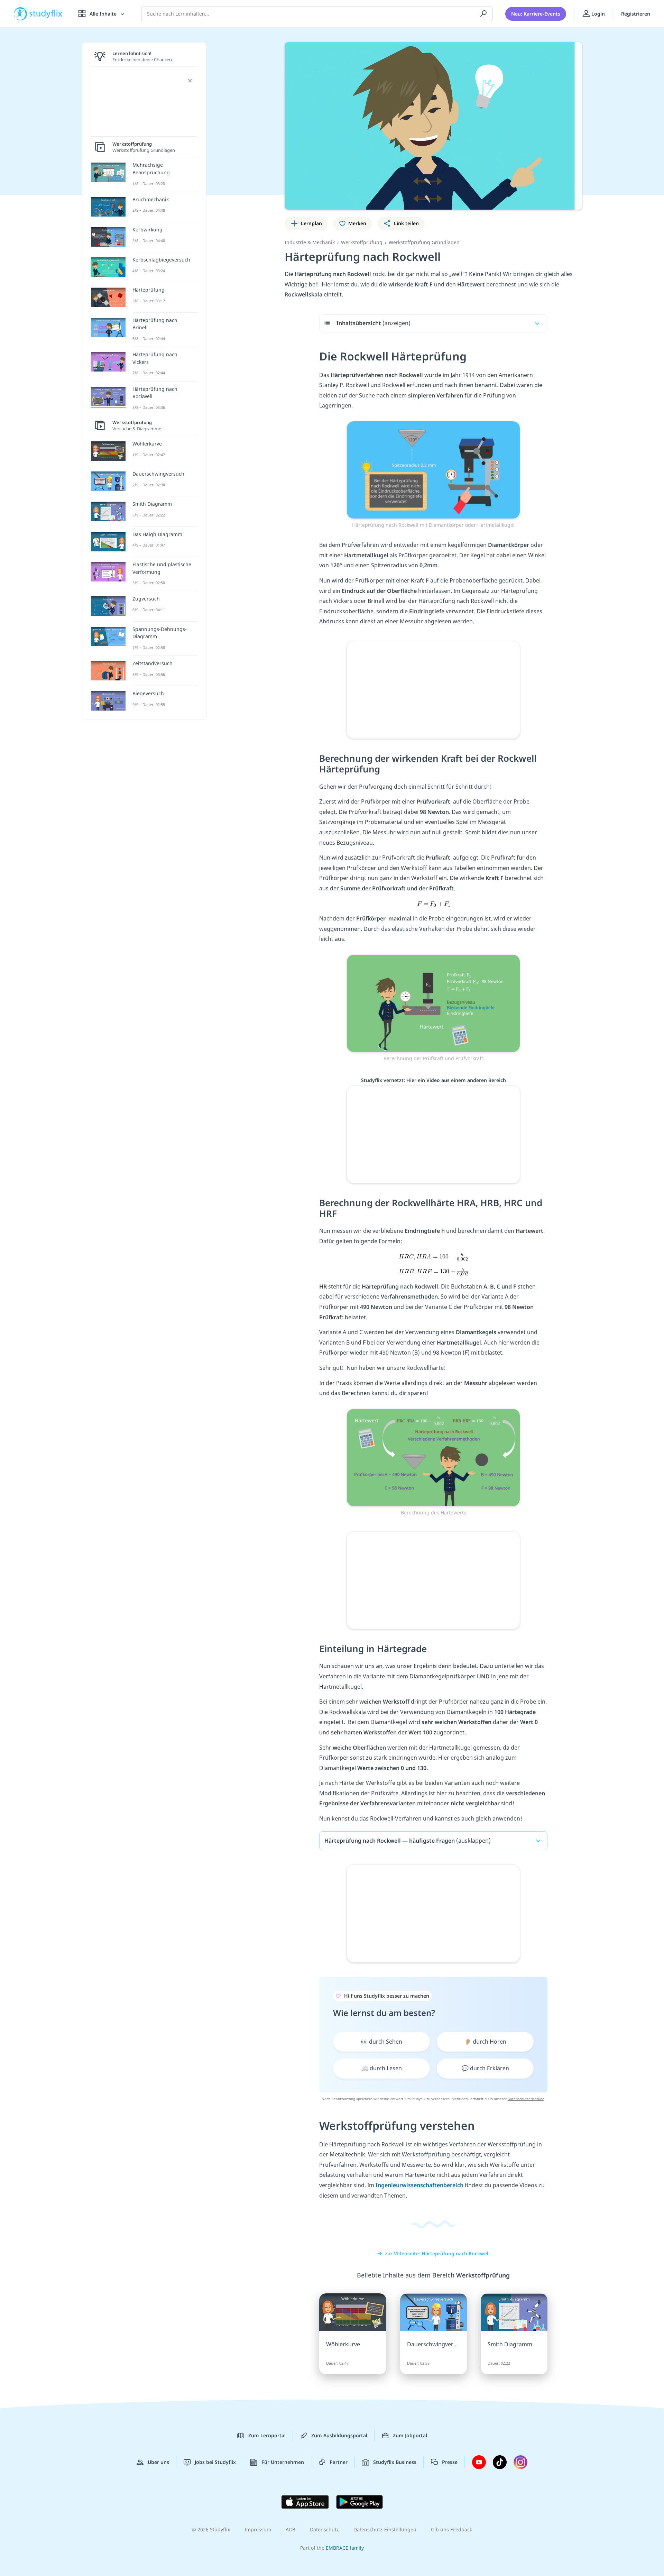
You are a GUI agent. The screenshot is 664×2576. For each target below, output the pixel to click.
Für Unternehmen (283, 2462)
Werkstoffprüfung (362, 242)
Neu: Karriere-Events (536, 14)
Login (597, 14)
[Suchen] (483, 14)
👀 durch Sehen (381, 2042)
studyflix (46, 14)
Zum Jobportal (410, 2435)
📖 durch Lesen (382, 2068)
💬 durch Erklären (485, 2068)
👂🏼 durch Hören (485, 2042)
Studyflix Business (395, 2462)
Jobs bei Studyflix (215, 2462)
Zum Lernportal (267, 2435)
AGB (290, 2529)
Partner (339, 2462)
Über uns (158, 2462)
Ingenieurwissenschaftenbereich (419, 2185)
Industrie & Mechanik (310, 242)
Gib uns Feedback (451, 2529)
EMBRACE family (345, 2548)
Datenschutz (324, 2529)
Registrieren (636, 14)
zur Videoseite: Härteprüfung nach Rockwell (437, 2253)
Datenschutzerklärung (526, 2099)
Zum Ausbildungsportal (339, 2435)
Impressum (258, 2529)
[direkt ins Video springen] (433, 469)
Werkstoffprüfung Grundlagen (424, 242)
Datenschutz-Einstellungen (385, 2529)
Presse (450, 2462)
